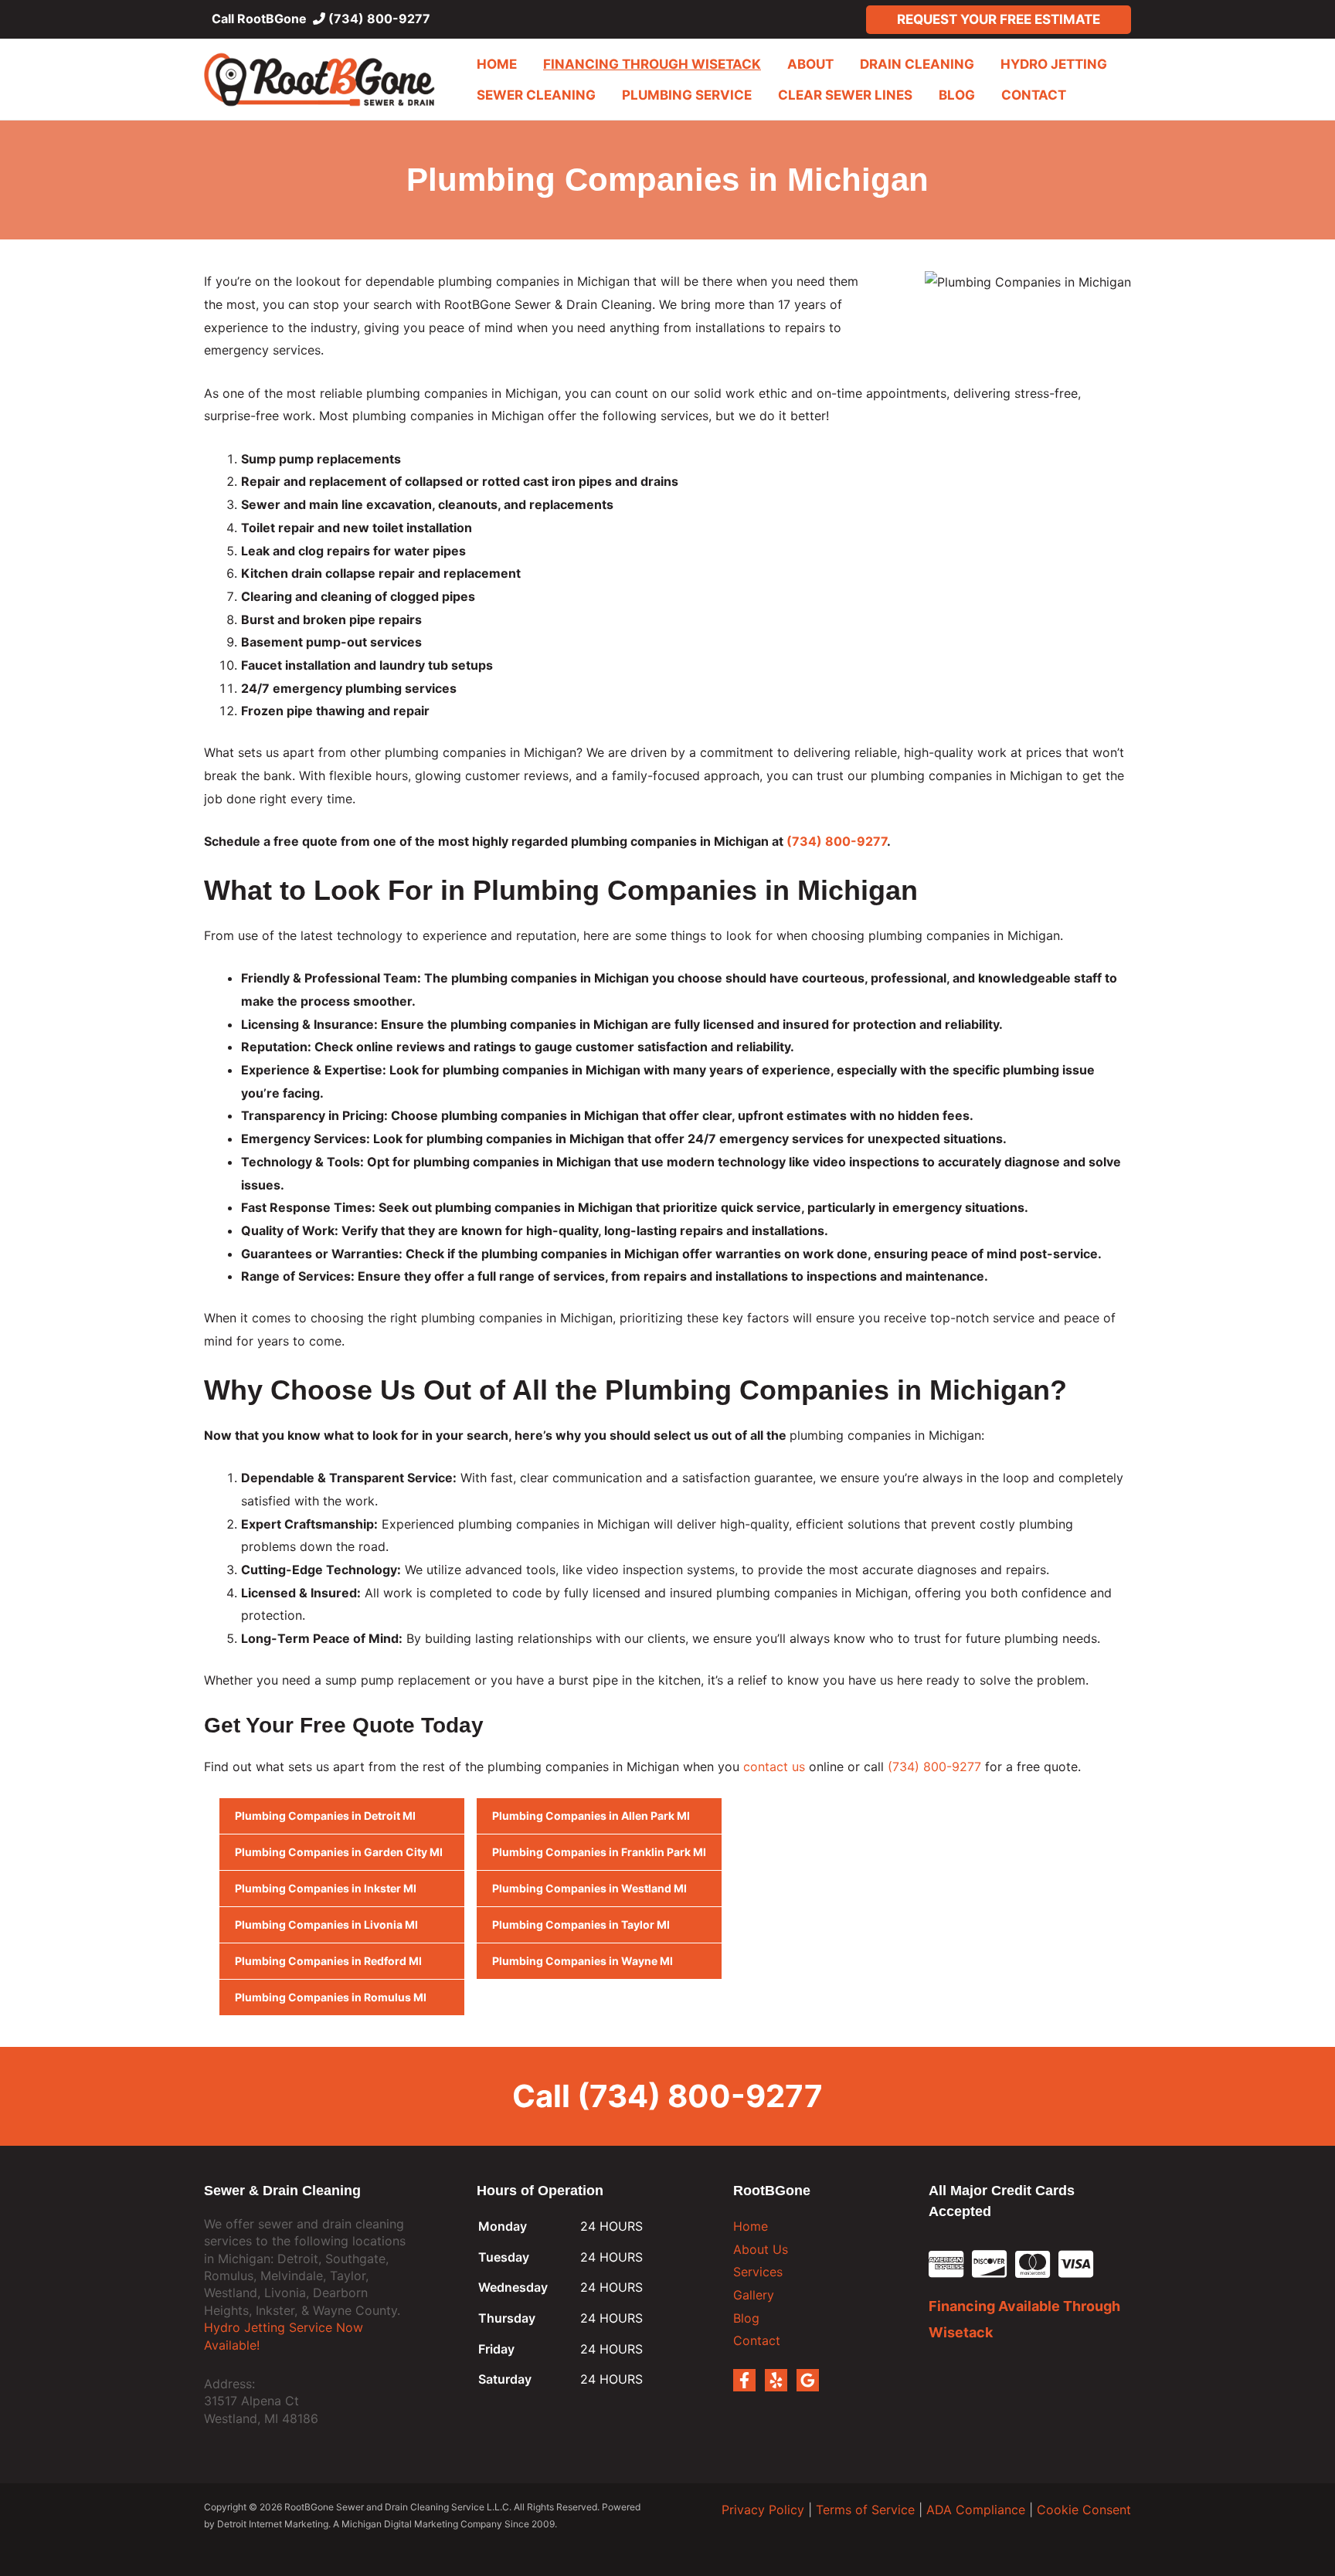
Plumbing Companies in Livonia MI (326, 1924)
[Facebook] (744, 2380)
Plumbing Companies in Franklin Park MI (599, 1852)
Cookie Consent (1084, 2510)
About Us (761, 2249)
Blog (746, 2318)
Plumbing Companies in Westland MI (589, 1888)
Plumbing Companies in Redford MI (328, 1961)
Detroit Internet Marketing (273, 2524)
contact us (774, 1767)
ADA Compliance (976, 2510)
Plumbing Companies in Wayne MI (583, 1961)
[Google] (808, 2380)
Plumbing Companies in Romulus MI (331, 1997)
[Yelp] (776, 2380)
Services (758, 2272)
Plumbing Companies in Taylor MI (581, 1924)
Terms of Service (865, 2510)
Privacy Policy (763, 2510)
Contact (757, 2340)
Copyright (225, 2507)
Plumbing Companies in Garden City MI (339, 1852)
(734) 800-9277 (378, 19)
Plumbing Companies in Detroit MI (325, 1816)
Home (751, 2226)
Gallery (754, 2295)
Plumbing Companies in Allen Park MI (591, 1816)
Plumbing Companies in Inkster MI (326, 1888)
